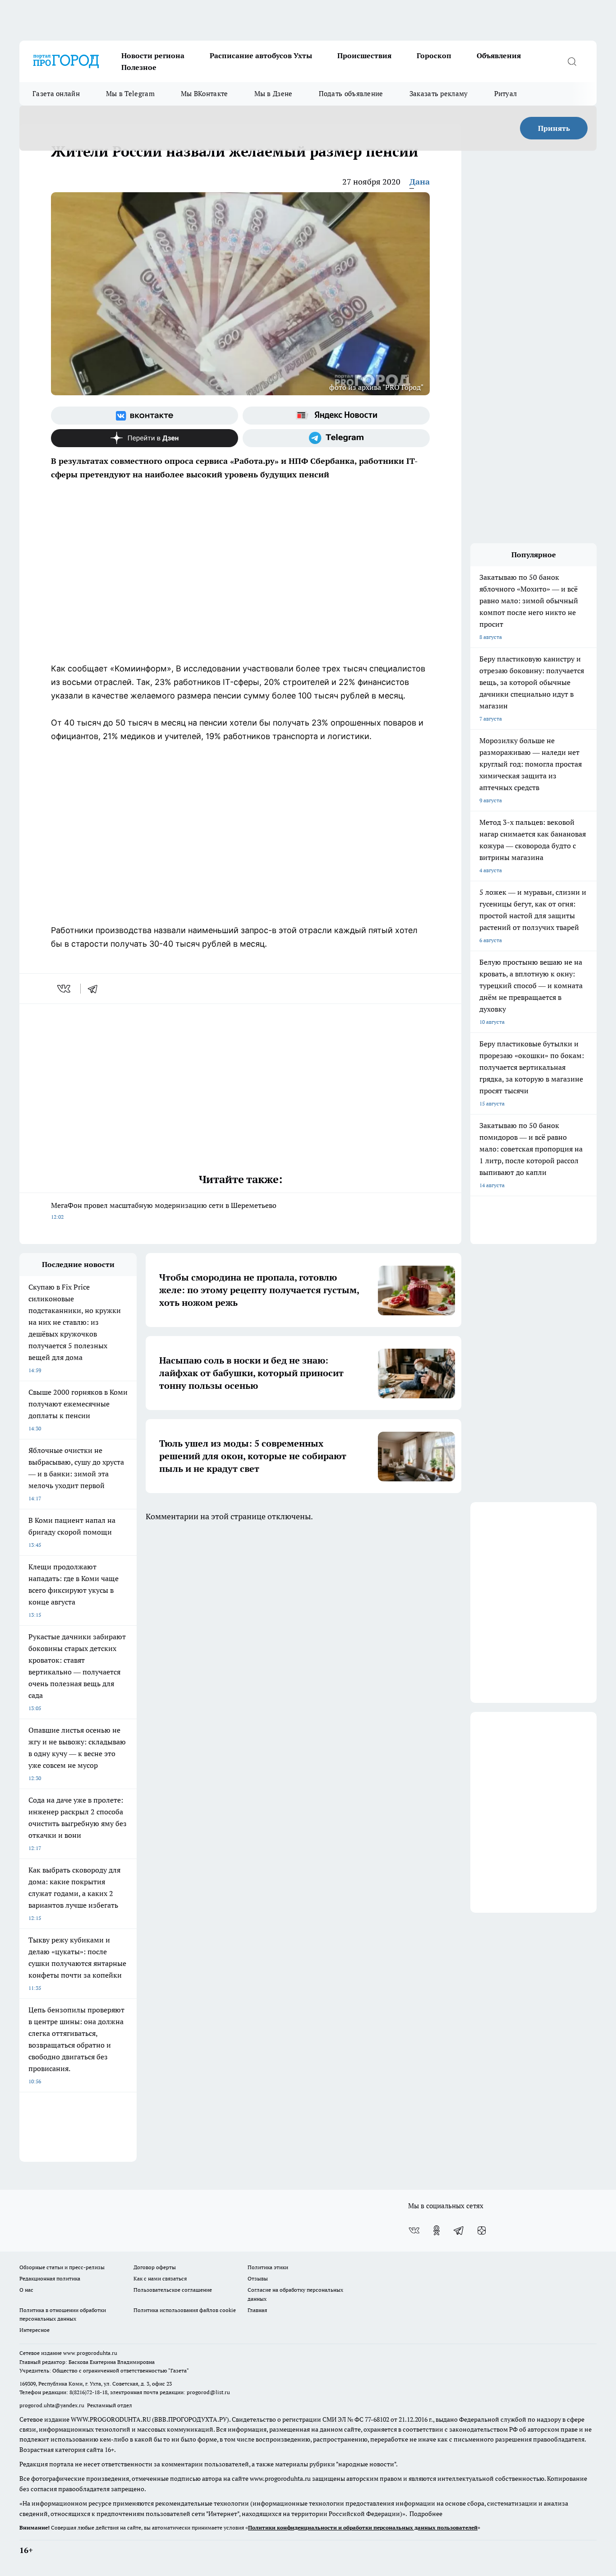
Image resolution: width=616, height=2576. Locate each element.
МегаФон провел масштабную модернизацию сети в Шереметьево (164, 1210)
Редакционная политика (50, 2278)
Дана (420, 182)
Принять (554, 128)
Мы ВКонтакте (205, 94)
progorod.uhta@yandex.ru (53, 2405)
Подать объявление (351, 94)
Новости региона (153, 55)
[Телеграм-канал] (336, 438)
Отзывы (258, 2278)
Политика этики (268, 2267)
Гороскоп (434, 55)
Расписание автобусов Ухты (261, 55)
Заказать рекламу (439, 94)
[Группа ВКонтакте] (145, 416)
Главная (257, 2310)
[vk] (65, 989)
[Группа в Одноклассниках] (437, 2230)
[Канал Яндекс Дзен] (145, 438)
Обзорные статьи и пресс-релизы (62, 2267)
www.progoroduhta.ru (90, 2353)
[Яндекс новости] (336, 416)
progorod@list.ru (208, 2392)
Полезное (139, 67)
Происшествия (364, 55)
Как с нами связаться (160, 2278)
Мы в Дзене (274, 94)
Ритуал (506, 94)
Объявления (499, 55)
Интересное (34, 2330)
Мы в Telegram (130, 94)
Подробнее (426, 2514)
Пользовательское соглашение (173, 2290)
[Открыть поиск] (572, 61)
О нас (26, 2290)
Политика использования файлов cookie (185, 2310)
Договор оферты (155, 2267)
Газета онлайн (56, 94)
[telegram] (96, 989)
